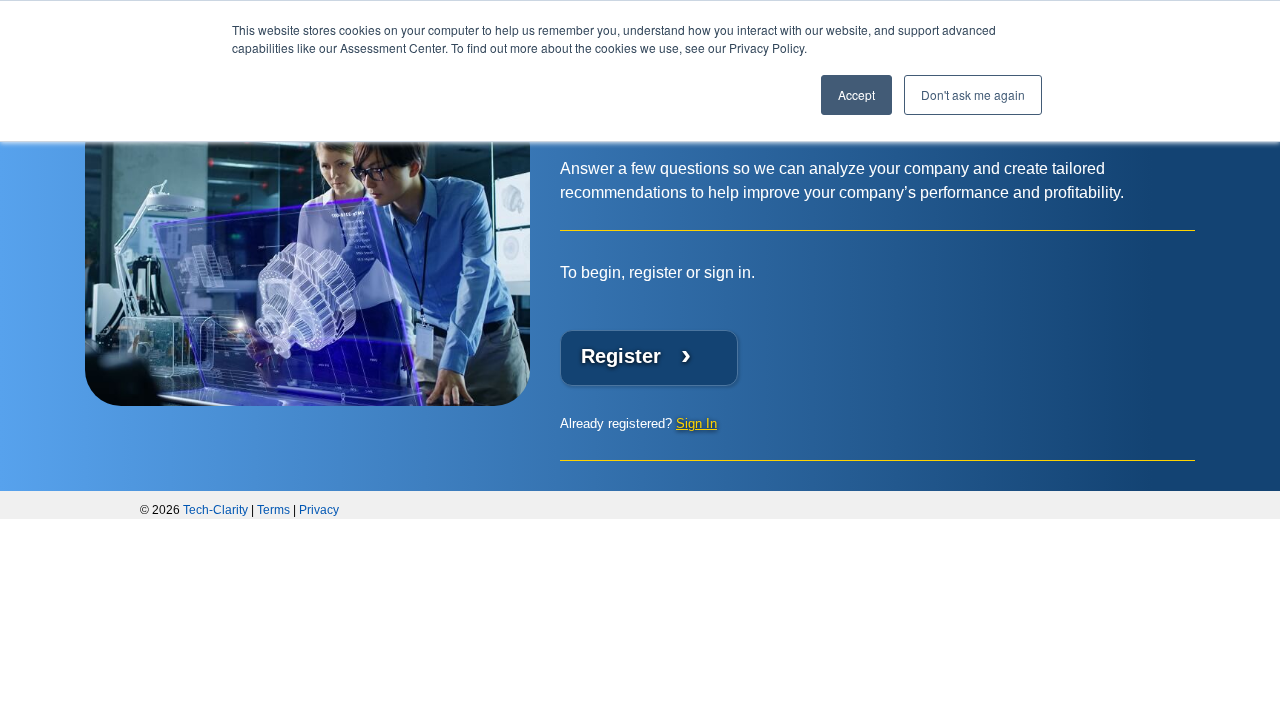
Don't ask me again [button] (973, 94)
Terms (273, 510)
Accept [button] (856, 94)
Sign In (696, 423)
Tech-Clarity (215, 510)
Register (636, 354)
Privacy (319, 510)
